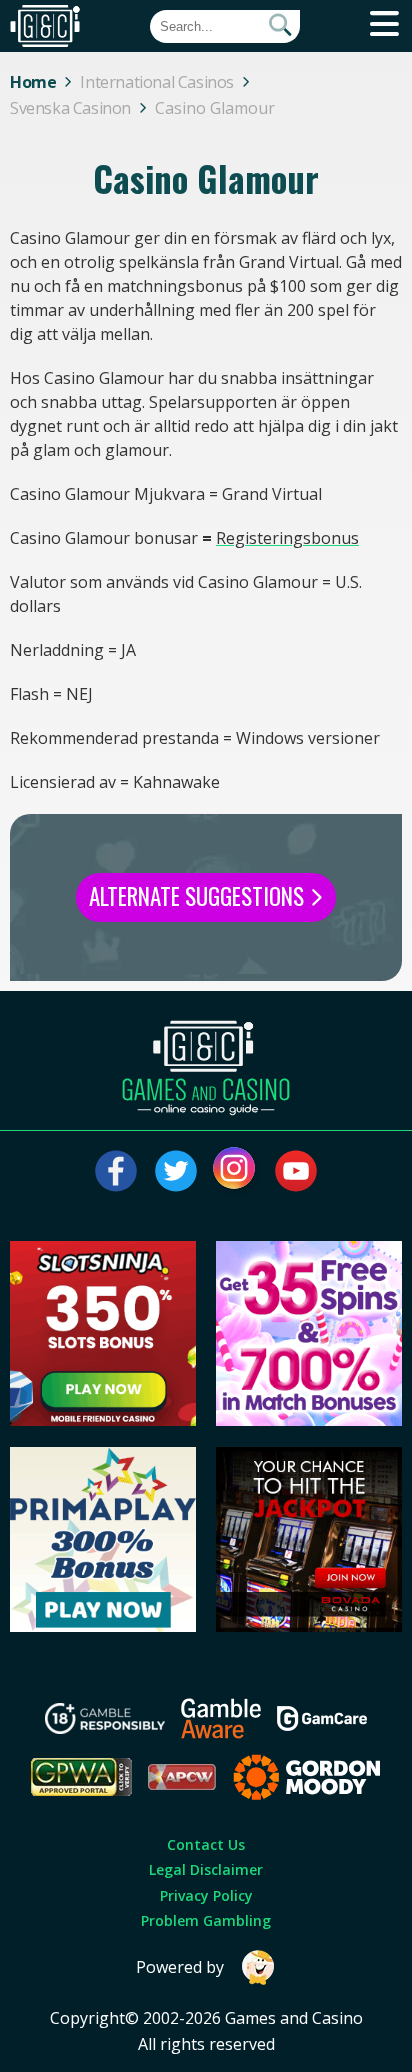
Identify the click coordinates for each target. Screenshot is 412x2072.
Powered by (180, 1967)
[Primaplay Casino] (102, 1626)
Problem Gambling (206, 1920)
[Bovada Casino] (308, 1626)
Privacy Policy (206, 1895)
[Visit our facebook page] (116, 1171)
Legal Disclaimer (206, 1869)
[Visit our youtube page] (296, 1171)
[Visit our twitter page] (176, 1171)
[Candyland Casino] (308, 1420)
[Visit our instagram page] (236, 1171)
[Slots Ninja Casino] (102, 1420)
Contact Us (206, 1844)
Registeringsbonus (287, 538)
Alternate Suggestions (199, 896)
